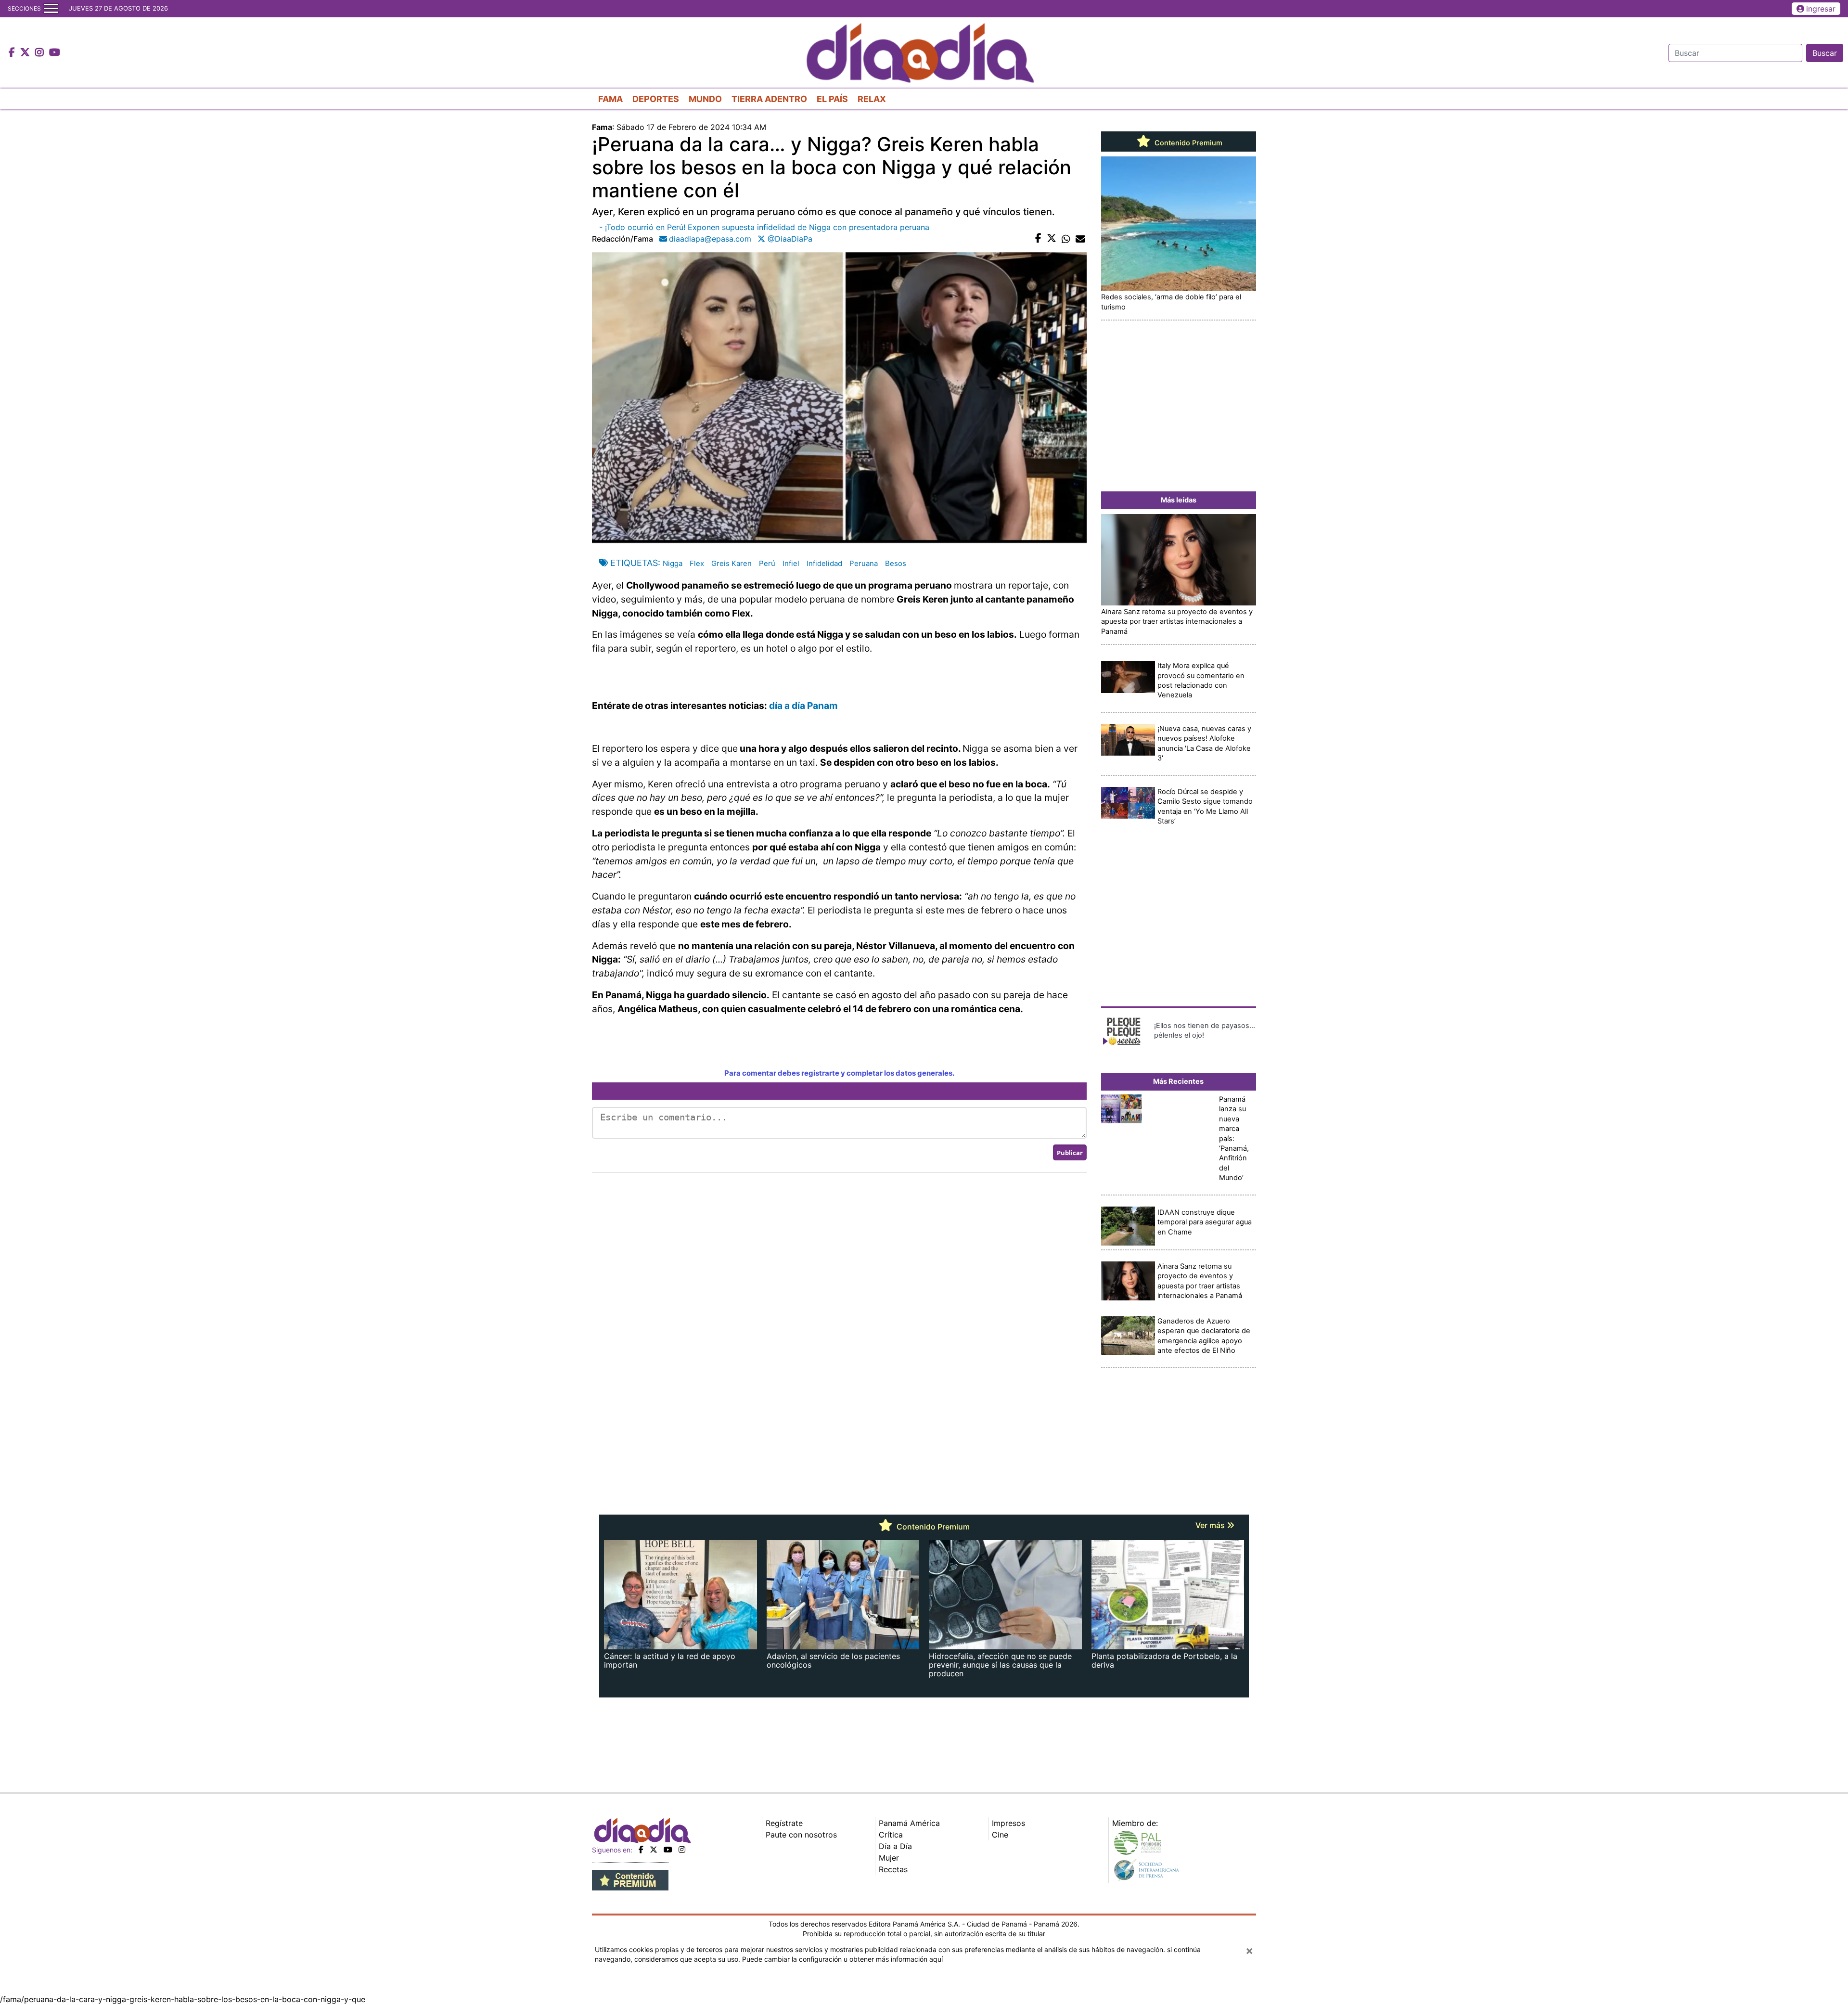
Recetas (893, 1869)
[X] (654, 1850)
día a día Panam (803, 706)
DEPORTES (656, 99)
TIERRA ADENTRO (769, 99)
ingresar (1821, 9)
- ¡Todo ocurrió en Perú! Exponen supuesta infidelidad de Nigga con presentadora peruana (764, 227)
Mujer (889, 1858)
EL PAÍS (832, 99)
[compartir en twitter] (1052, 239)
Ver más (1211, 1525)
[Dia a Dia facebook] (13, 53)
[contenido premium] (630, 1879)
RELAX (872, 99)
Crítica (891, 1835)
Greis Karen (731, 563)
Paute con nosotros (801, 1835)
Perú (767, 563)
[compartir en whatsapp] (1066, 239)
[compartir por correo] (1080, 239)
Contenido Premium (1187, 143)
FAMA (610, 99)
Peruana (864, 563)
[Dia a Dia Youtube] (55, 53)
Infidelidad (824, 563)
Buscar (1825, 53)
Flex (697, 563)
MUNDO (705, 99)
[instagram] (682, 1850)
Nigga (673, 563)
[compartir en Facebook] (1038, 239)
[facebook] (641, 1850)
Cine (1000, 1835)
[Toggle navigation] (51, 9)
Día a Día (895, 1846)
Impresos (1008, 1823)
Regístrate (784, 1823)
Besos (896, 563)
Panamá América (909, 1823)
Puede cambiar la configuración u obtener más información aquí (842, 1959)
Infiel (791, 563)
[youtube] (668, 1850)
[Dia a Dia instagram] (41, 53)
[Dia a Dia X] (26, 53)
